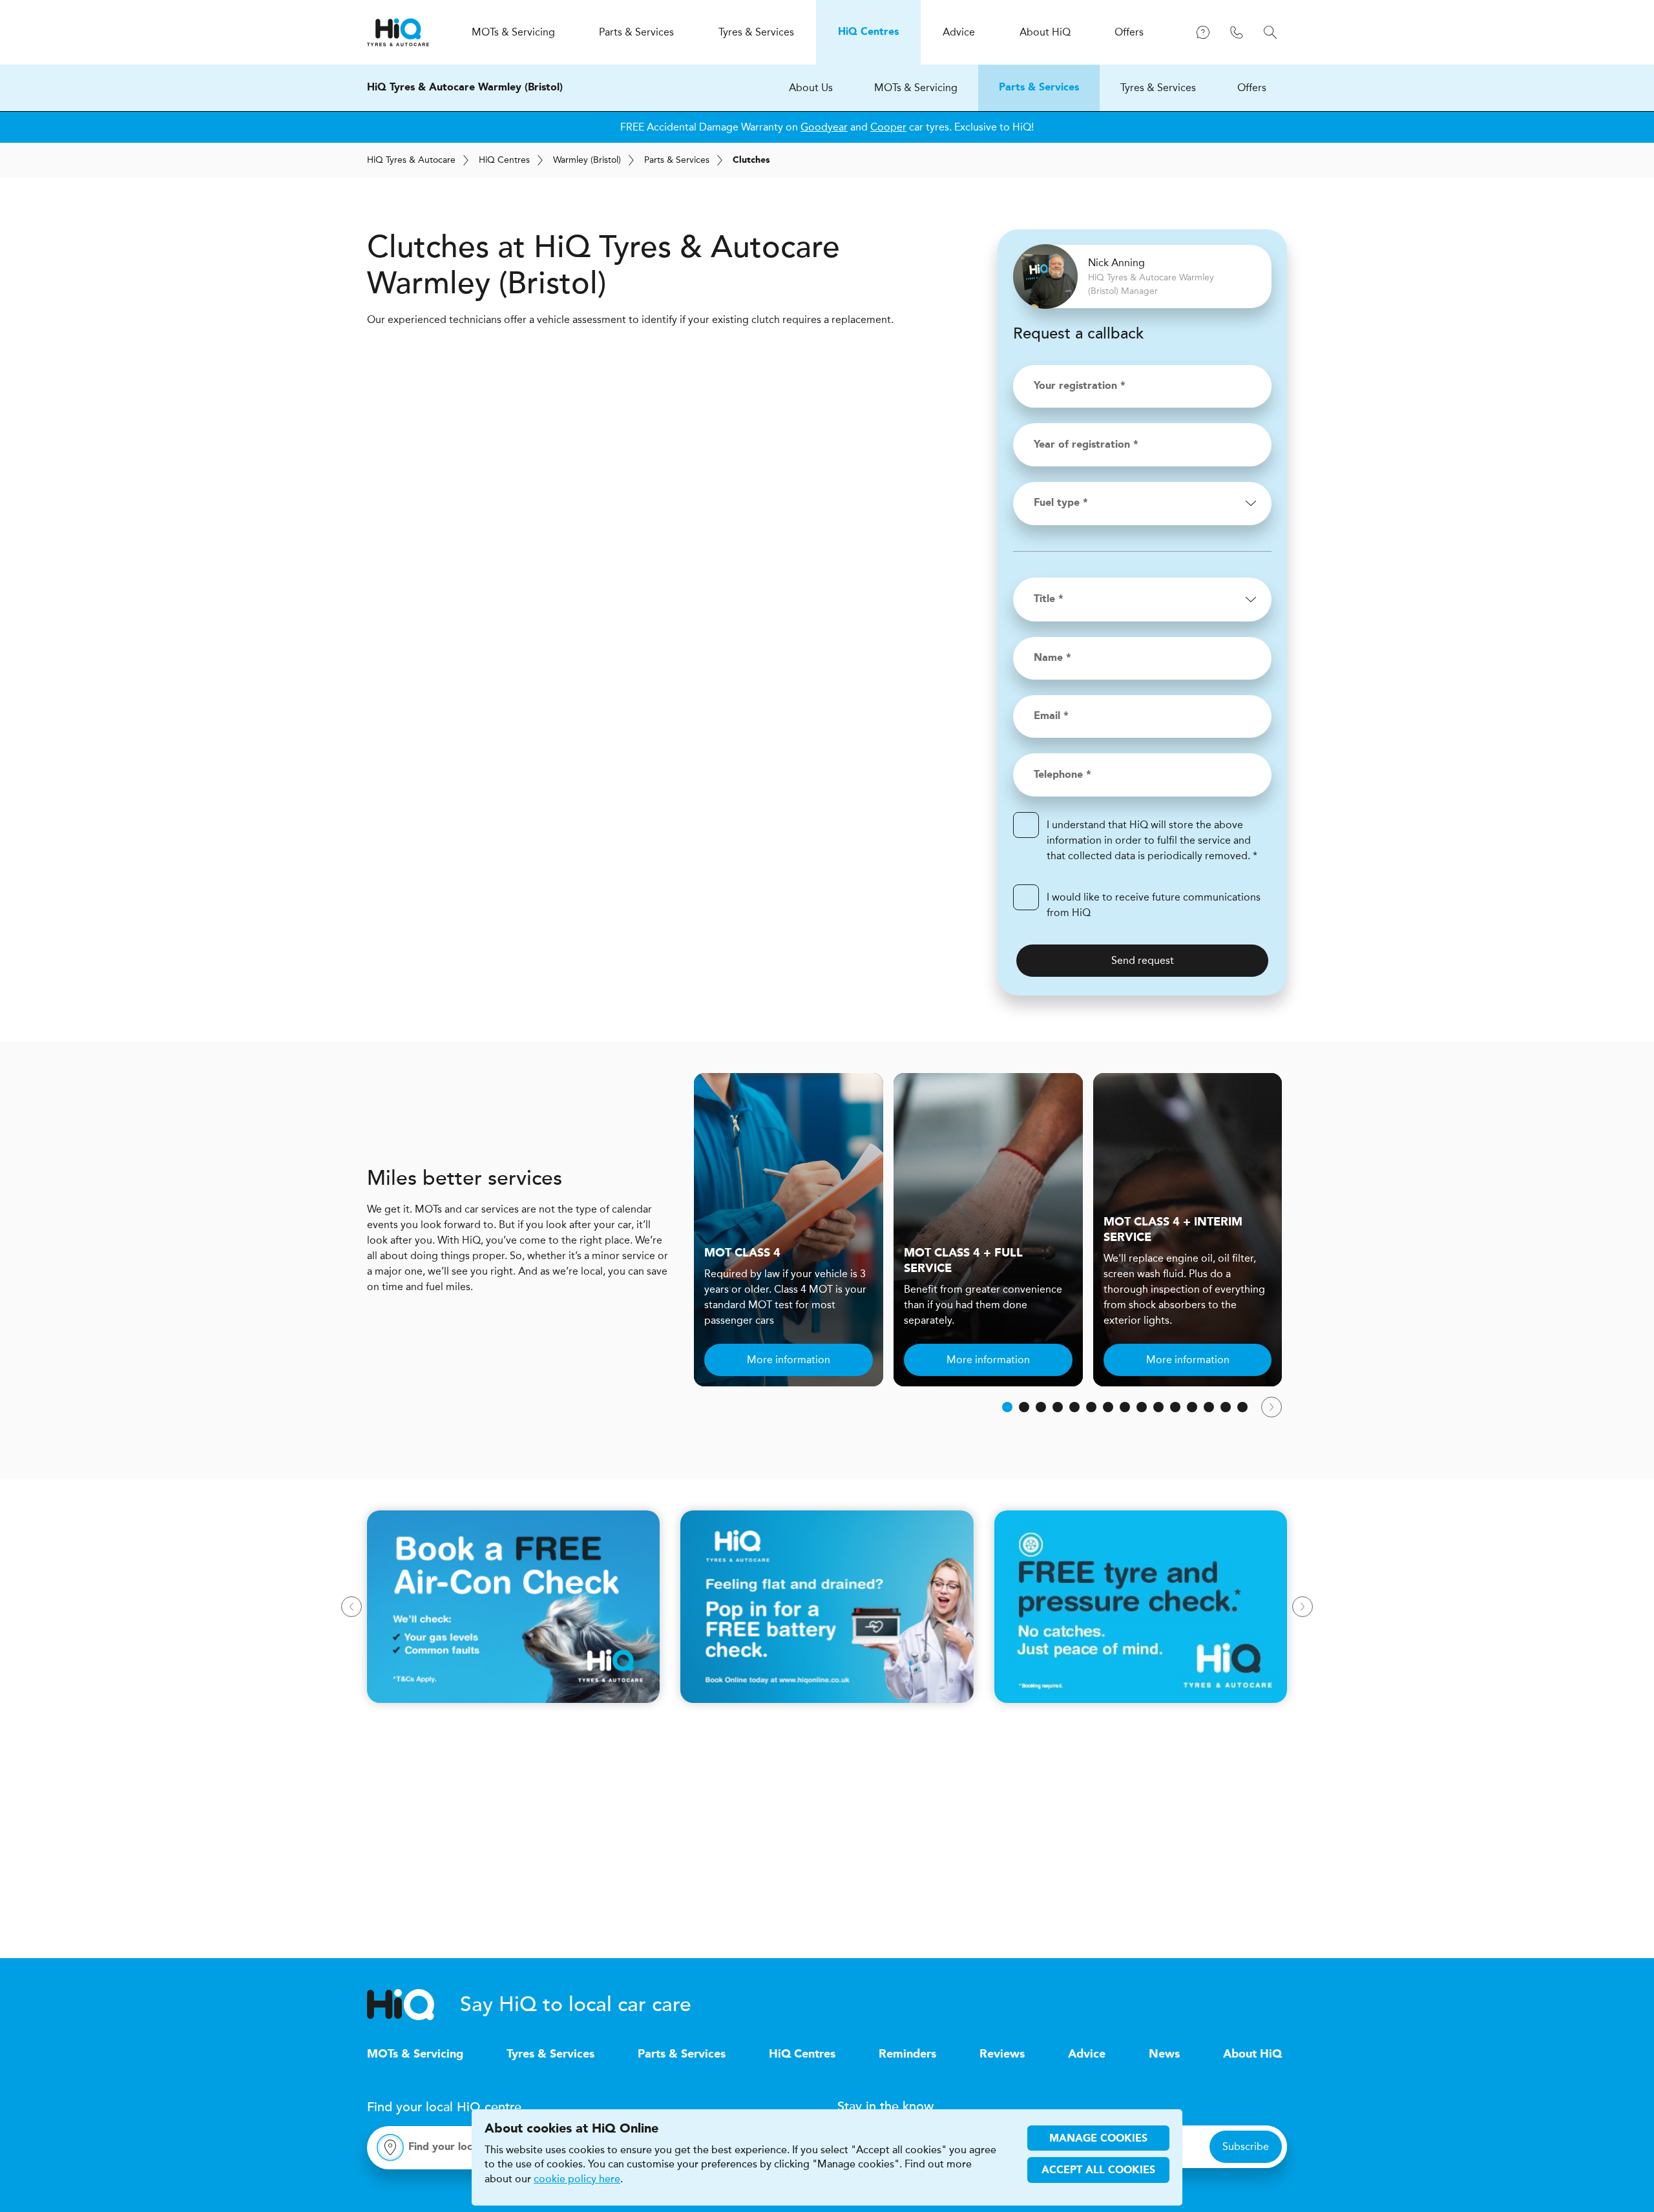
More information (789, 1360)
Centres (504, 160)
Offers (1252, 88)
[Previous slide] (351, 1607)
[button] (1007, 1407)
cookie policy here (577, 2179)
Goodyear (824, 127)
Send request (1143, 960)
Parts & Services (1039, 88)
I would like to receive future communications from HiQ (1154, 905)
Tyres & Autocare (411, 160)
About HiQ (1252, 2054)
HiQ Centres (802, 2054)
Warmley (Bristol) (587, 160)
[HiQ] (413, 2005)
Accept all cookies (1098, 2171)
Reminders (907, 2054)
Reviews (1002, 2054)
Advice (1087, 2054)
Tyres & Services (1158, 88)
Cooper (888, 127)
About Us (811, 88)
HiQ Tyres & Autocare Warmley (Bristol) (465, 88)
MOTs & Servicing (916, 88)
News (1164, 2054)
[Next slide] (1272, 1407)
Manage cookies (1098, 2139)
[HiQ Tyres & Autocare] (398, 32)
